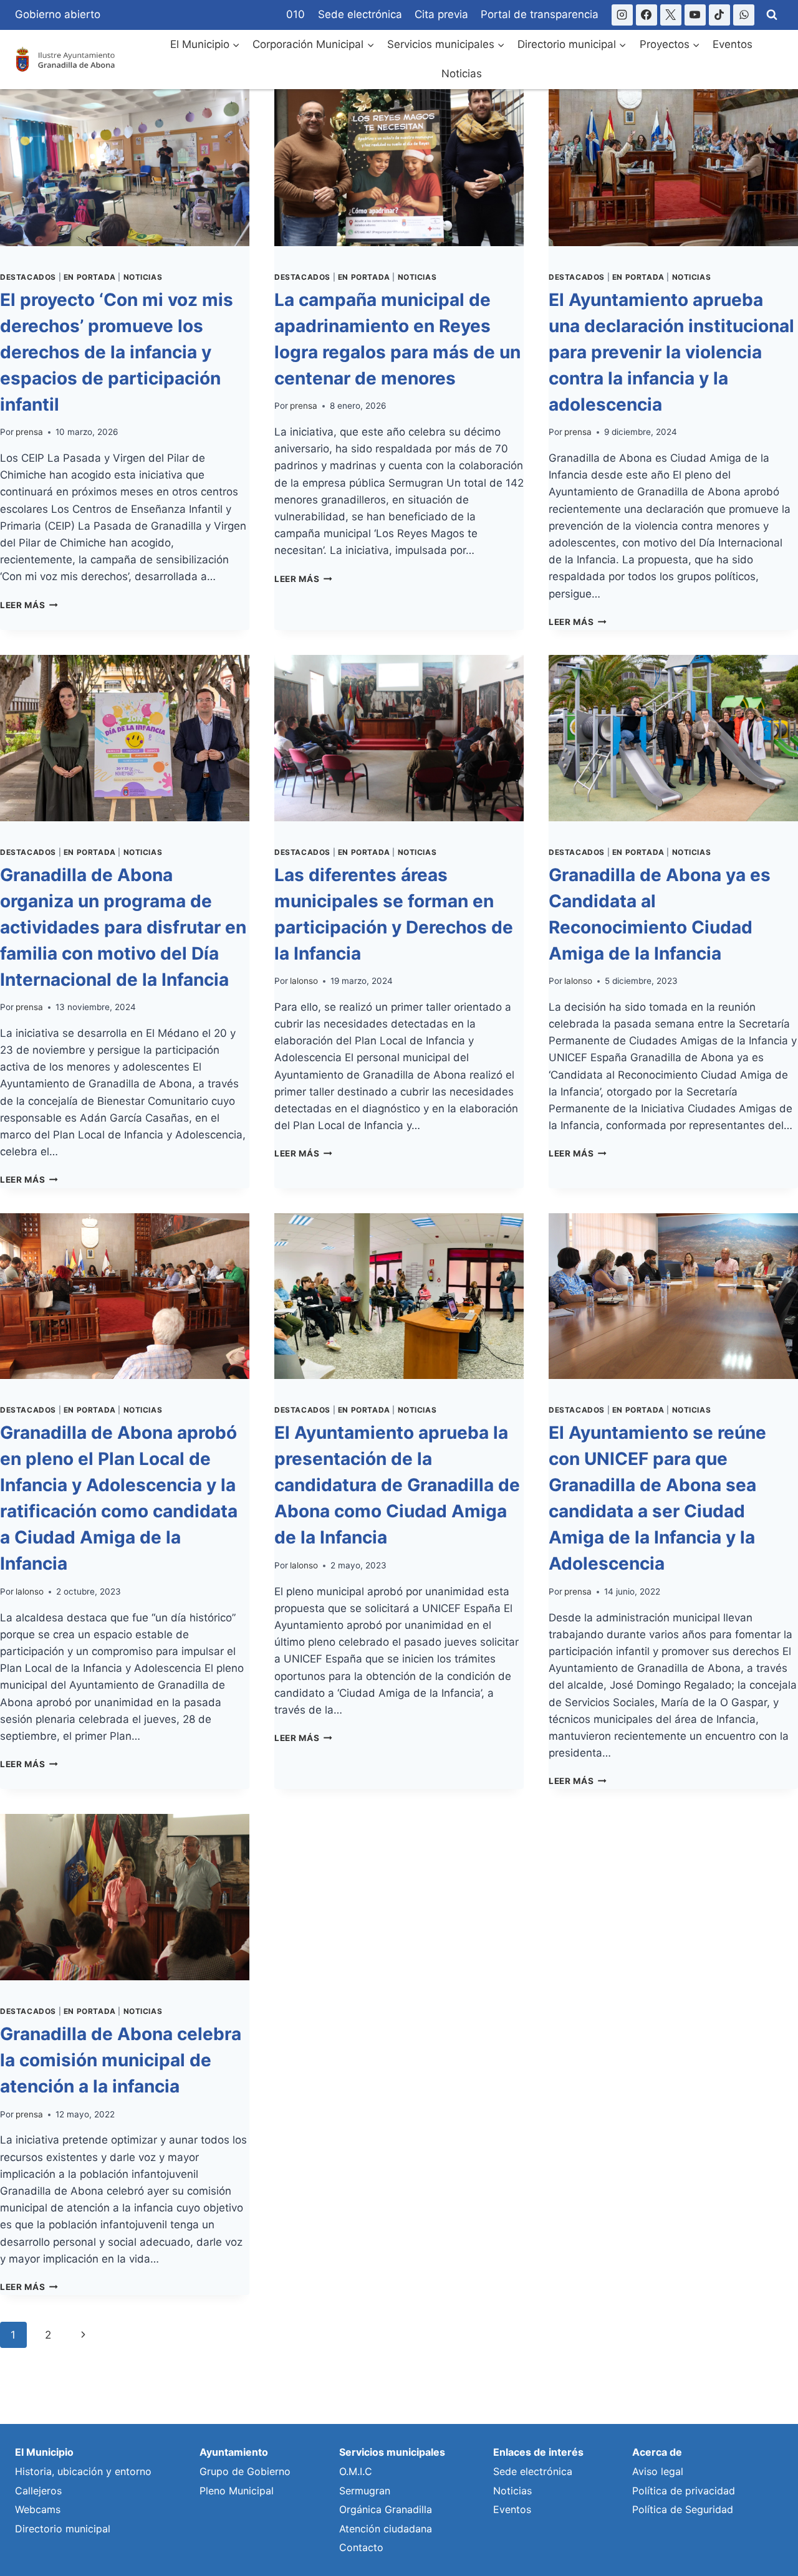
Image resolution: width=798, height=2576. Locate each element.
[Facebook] (647, 15)
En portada (90, 277)
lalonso (304, 981)
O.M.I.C (356, 2471)
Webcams (38, 2509)
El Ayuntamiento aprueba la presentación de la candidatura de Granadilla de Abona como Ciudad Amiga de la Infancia (397, 1485)
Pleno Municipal (237, 2491)
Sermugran (365, 2491)
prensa (29, 432)
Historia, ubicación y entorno (83, 2471)
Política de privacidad (684, 2491)
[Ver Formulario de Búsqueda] (772, 15)
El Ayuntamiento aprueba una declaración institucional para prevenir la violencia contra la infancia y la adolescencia (671, 352)
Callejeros (38, 2491)
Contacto (361, 2547)
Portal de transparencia (540, 14)
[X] (671, 15)
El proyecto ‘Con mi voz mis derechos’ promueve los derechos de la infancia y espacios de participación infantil (117, 352)
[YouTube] (695, 15)
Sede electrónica (360, 14)
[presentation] (125, 163)
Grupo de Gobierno (245, 2471)
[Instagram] (622, 15)
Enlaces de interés (538, 2452)
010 (296, 14)
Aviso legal (658, 2471)
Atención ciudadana (386, 2529)
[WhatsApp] (744, 15)
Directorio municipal (63, 2529)
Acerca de (657, 2452)
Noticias (462, 74)
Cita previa (441, 14)
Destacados (28, 277)
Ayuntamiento (234, 2452)
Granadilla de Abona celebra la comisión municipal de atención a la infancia (121, 2060)
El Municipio (44, 2452)
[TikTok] (719, 15)
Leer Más (29, 605)
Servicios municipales (392, 2452)
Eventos (733, 44)
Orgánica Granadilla (386, 2509)
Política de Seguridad (683, 2509)
